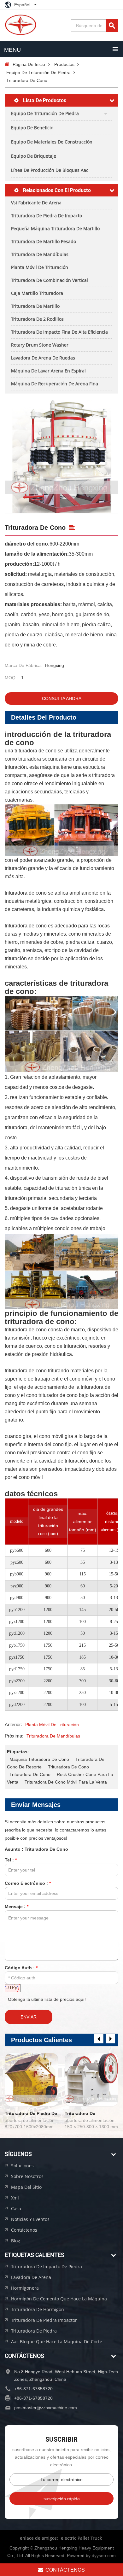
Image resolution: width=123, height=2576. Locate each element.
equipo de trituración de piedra (38, 73)
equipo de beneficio (32, 128)
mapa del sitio (26, 2187)
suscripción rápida (62, 2499)
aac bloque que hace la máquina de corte (57, 2342)
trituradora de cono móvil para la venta (66, 1782)
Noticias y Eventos (30, 2219)
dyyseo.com (104, 2556)
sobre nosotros (27, 2176)
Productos (64, 64)
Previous (99, 2039)
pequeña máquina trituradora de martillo (55, 228)
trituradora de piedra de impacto (47, 216)
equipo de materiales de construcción (52, 142)
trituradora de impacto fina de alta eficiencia (59, 332)
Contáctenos (24, 2230)
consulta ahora (62, 698)
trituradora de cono (68, 1767)
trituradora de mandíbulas (40, 254)
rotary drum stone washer (40, 345)
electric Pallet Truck (81, 2538)
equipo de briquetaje (34, 156)
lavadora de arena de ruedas (43, 358)
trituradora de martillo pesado (44, 241)
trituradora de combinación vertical (50, 280)
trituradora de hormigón (38, 2309)
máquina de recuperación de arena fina (55, 384)
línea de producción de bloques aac (50, 170)
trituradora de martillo (35, 306)
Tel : (11, 1860)
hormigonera (25, 2288)
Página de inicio (29, 64)
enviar (29, 2017)
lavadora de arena (31, 2277)
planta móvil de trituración (40, 267)
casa (16, 2208)
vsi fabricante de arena (36, 203)
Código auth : (21, 1968)
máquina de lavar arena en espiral (48, 371)
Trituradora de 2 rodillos (37, 319)
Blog (16, 2241)
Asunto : (36, 1849)
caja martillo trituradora (37, 293)
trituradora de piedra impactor (44, 2320)
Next (110, 2039)
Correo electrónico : (28, 1883)
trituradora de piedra (34, 2331)
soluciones (22, 2166)
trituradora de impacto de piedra (47, 2266)
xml (15, 2198)
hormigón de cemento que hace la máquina (59, 2299)
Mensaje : (17, 1907)
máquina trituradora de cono (39, 1759)
